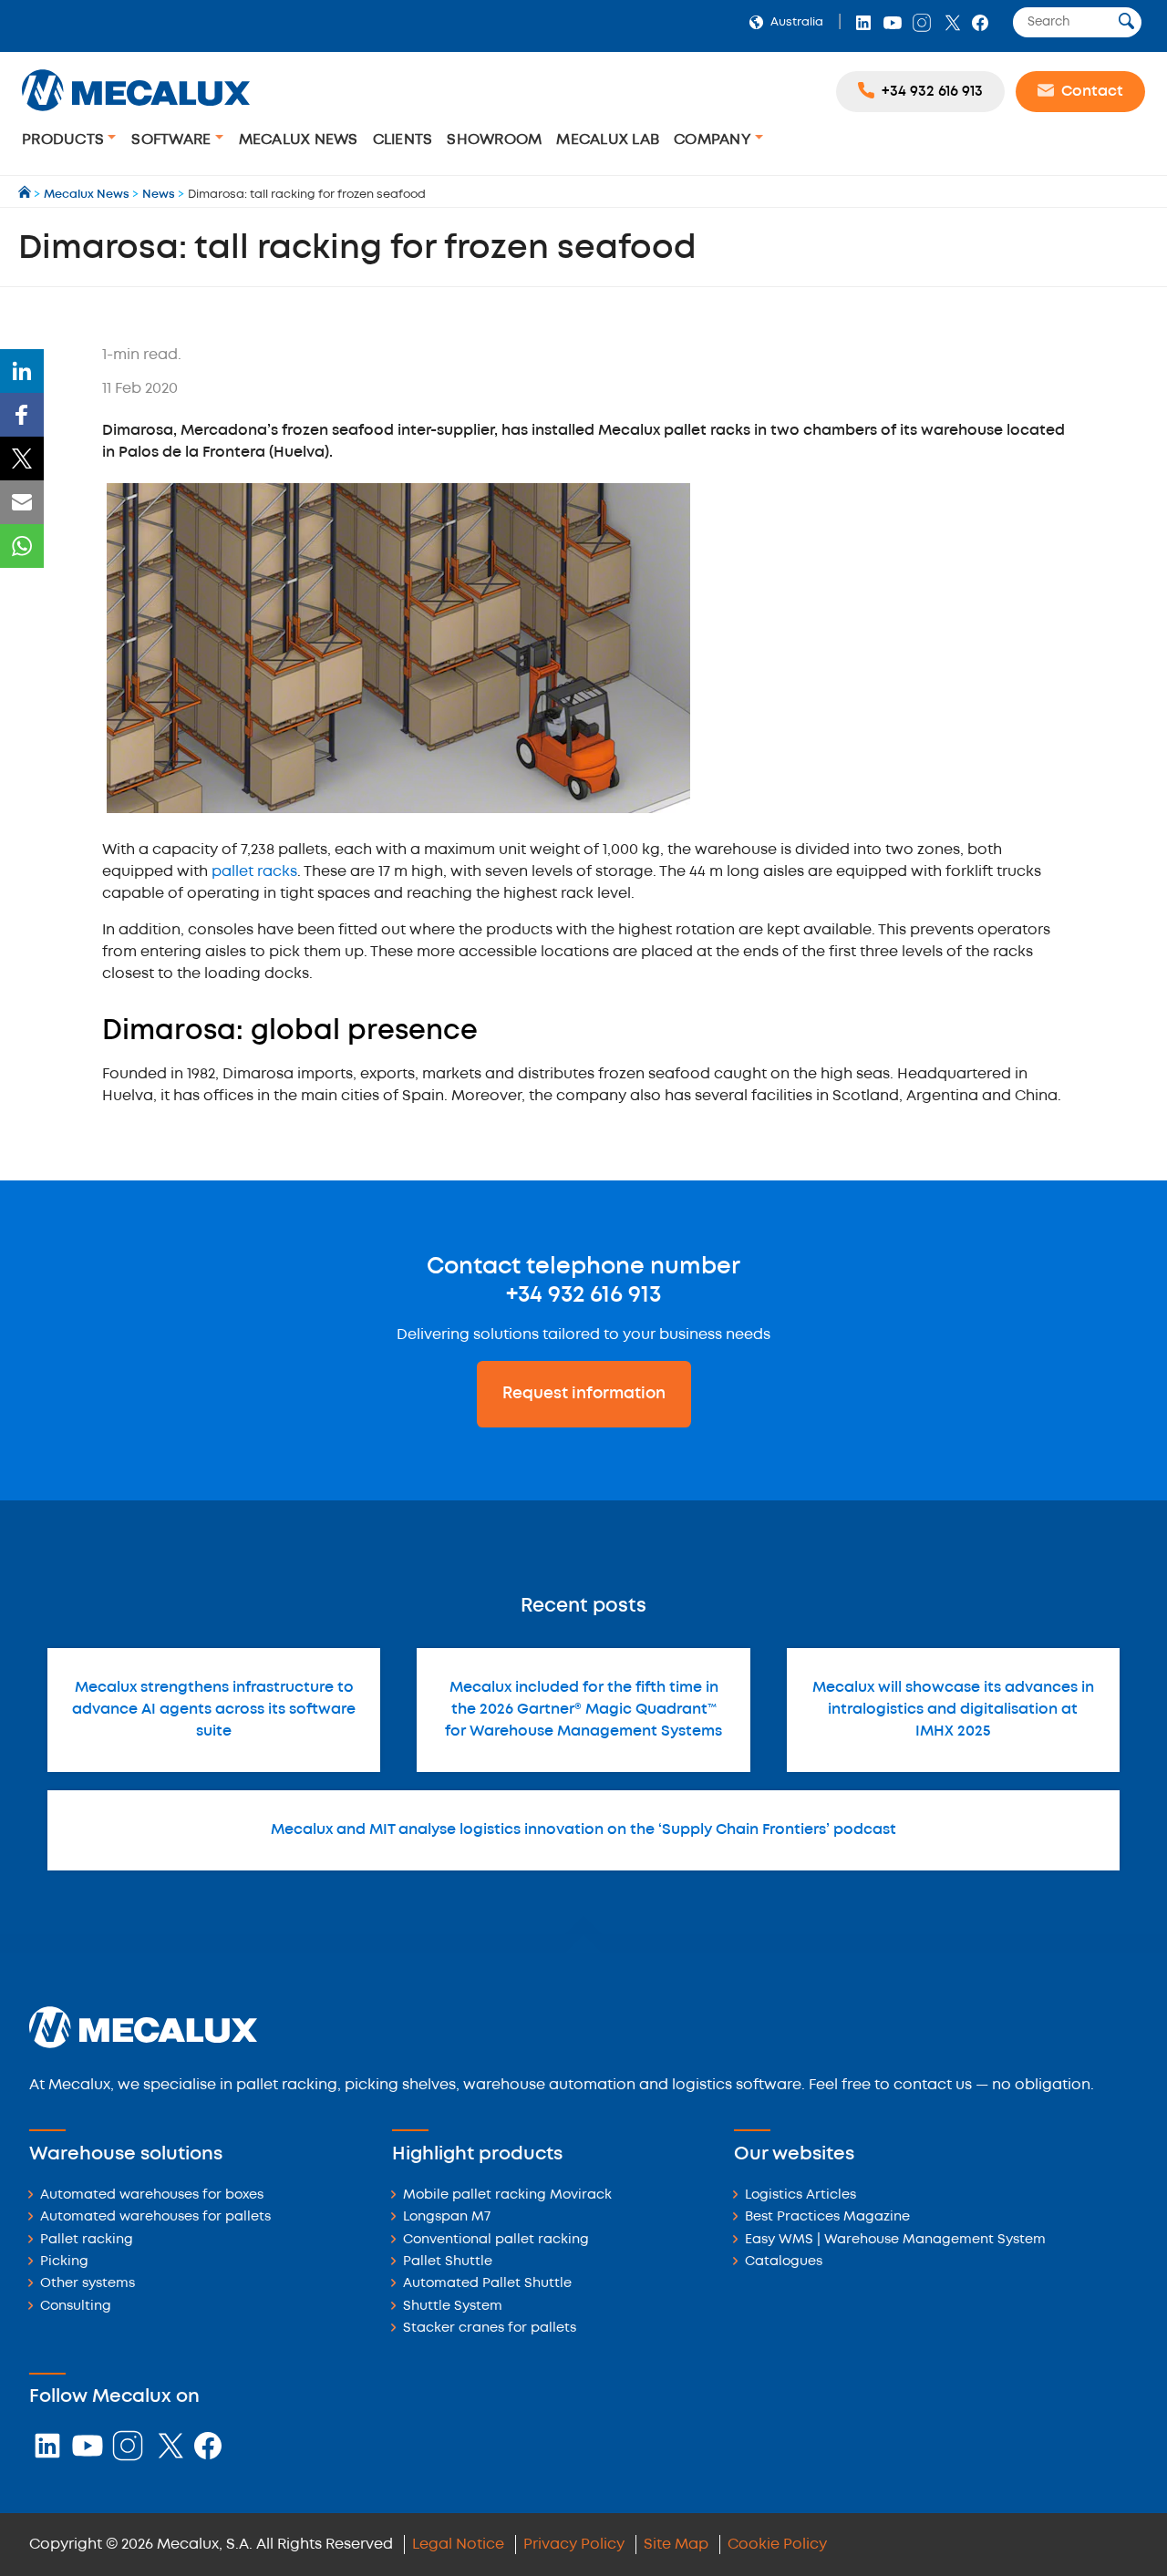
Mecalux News (299, 140)
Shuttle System (453, 2307)
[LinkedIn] (22, 371)
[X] (22, 459)
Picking (64, 2262)
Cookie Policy (777, 2545)
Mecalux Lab (608, 140)
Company (714, 140)
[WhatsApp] (22, 546)
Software (173, 140)
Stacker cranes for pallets (490, 2329)
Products (65, 140)
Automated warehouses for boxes (152, 2195)
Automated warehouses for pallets (155, 2217)
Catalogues (784, 2262)
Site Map (676, 2545)
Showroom (494, 140)
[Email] (22, 502)
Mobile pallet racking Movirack (507, 2195)
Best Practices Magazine (827, 2217)
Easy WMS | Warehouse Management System (895, 2240)
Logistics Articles (800, 2195)
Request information (584, 1394)
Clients (403, 140)
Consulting (76, 2307)
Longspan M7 (447, 2217)
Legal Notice (458, 2545)
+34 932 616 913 (583, 1295)
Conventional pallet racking (496, 2240)
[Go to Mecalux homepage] (26, 195)
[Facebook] (22, 415)
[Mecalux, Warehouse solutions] (136, 113)
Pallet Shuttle (448, 2262)
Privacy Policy (574, 2545)
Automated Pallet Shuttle (487, 2284)
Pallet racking (87, 2240)
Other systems (88, 2284)
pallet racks (254, 872)
